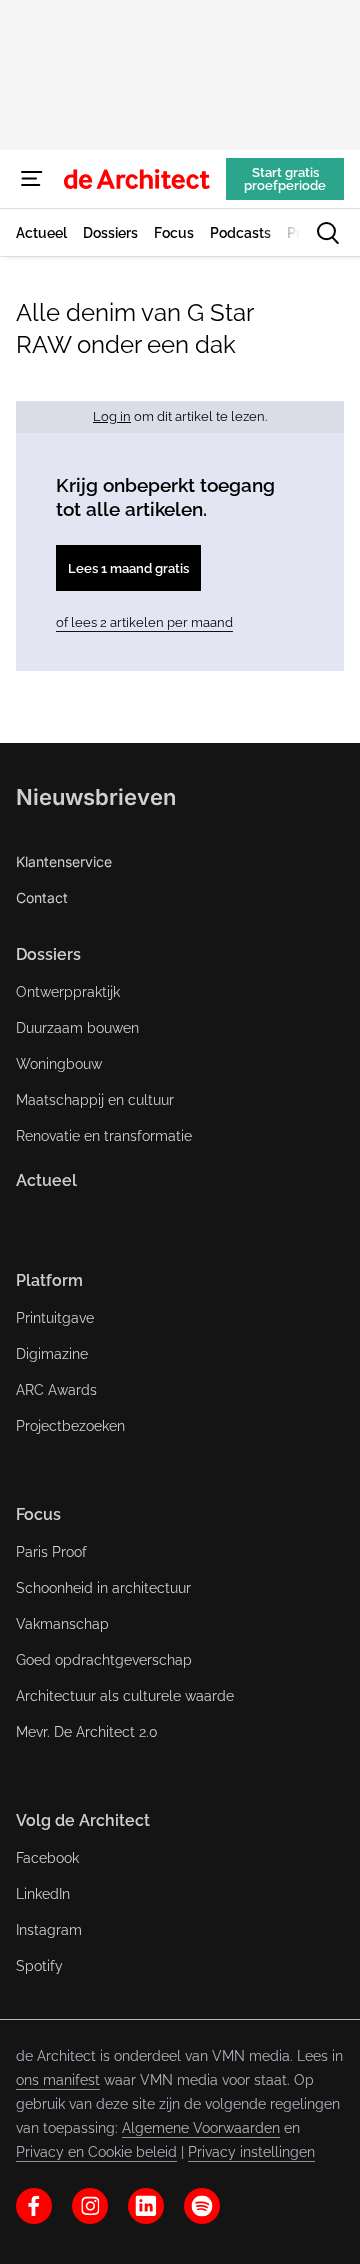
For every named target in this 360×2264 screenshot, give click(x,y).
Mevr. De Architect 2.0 (87, 1732)
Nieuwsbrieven (96, 797)
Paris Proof (51, 1552)
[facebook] (34, 2206)
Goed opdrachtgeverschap (104, 1660)
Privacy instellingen (251, 2152)
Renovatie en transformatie (104, 1136)
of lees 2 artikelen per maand (144, 622)
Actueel (46, 1180)
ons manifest (58, 2080)
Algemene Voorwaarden (201, 2128)
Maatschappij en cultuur (95, 1100)
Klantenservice (64, 861)
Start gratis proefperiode (285, 179)
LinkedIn (43, 1894)
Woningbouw (59, 1064)
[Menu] (32, 179)
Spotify (39, 1966)
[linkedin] (146, 2206)
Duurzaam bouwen (77, 1028)
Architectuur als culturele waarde (125, 1696)
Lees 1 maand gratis (128, 568)
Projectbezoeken (70, 1426)
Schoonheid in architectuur (103, 1588)
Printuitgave (55, 1318)
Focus (38, 1514)
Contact (42, 897)
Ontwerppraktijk (68, 992)
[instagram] (90, 2206)
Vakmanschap (62, 1624)
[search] (328, 233)
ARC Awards (56, 1390)
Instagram (49, 1930)
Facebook (47, 1858)
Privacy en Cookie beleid (96, 2152)
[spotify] (202, 2206)
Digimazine (52, 1354)
